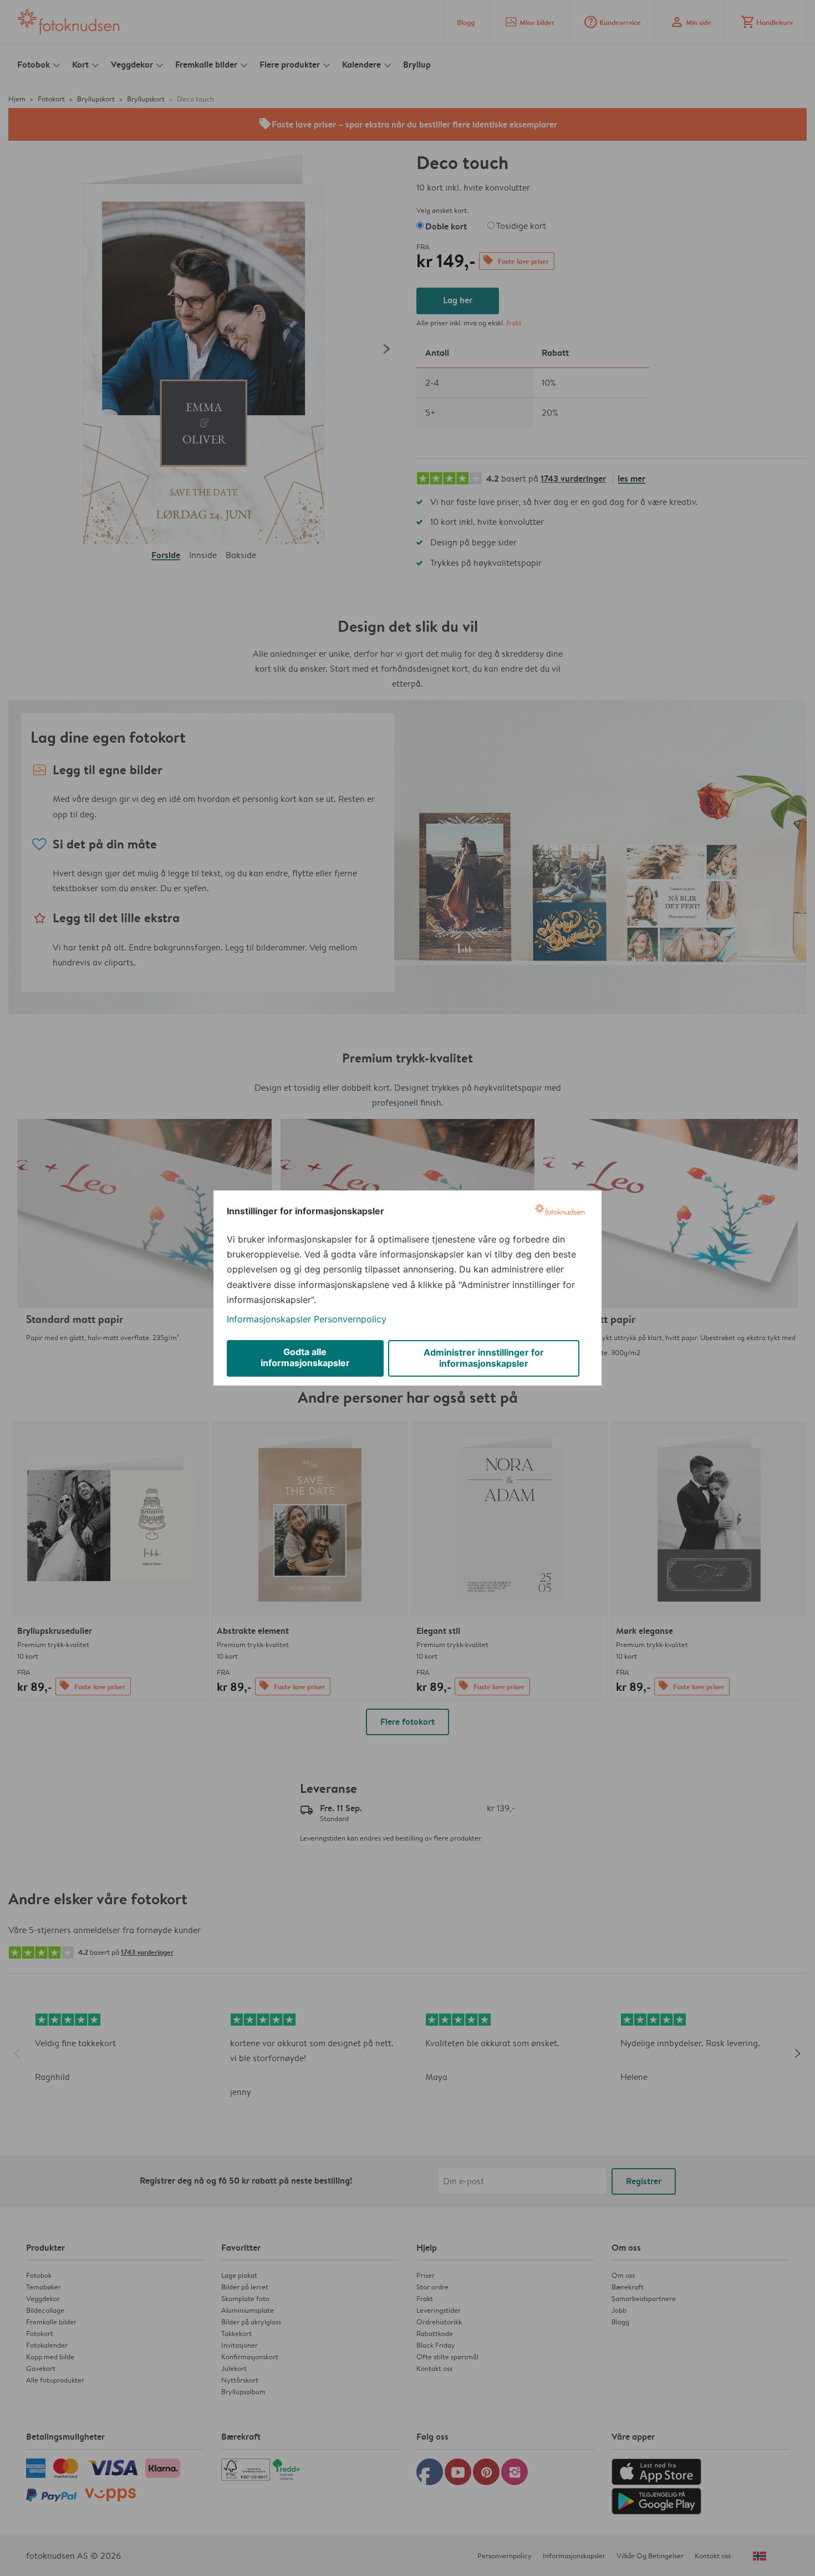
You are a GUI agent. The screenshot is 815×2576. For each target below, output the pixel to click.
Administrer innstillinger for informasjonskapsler (484, 1358)
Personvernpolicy (350, 1319)
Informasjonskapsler (269, 1319)
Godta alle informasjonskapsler (305, 1357)
